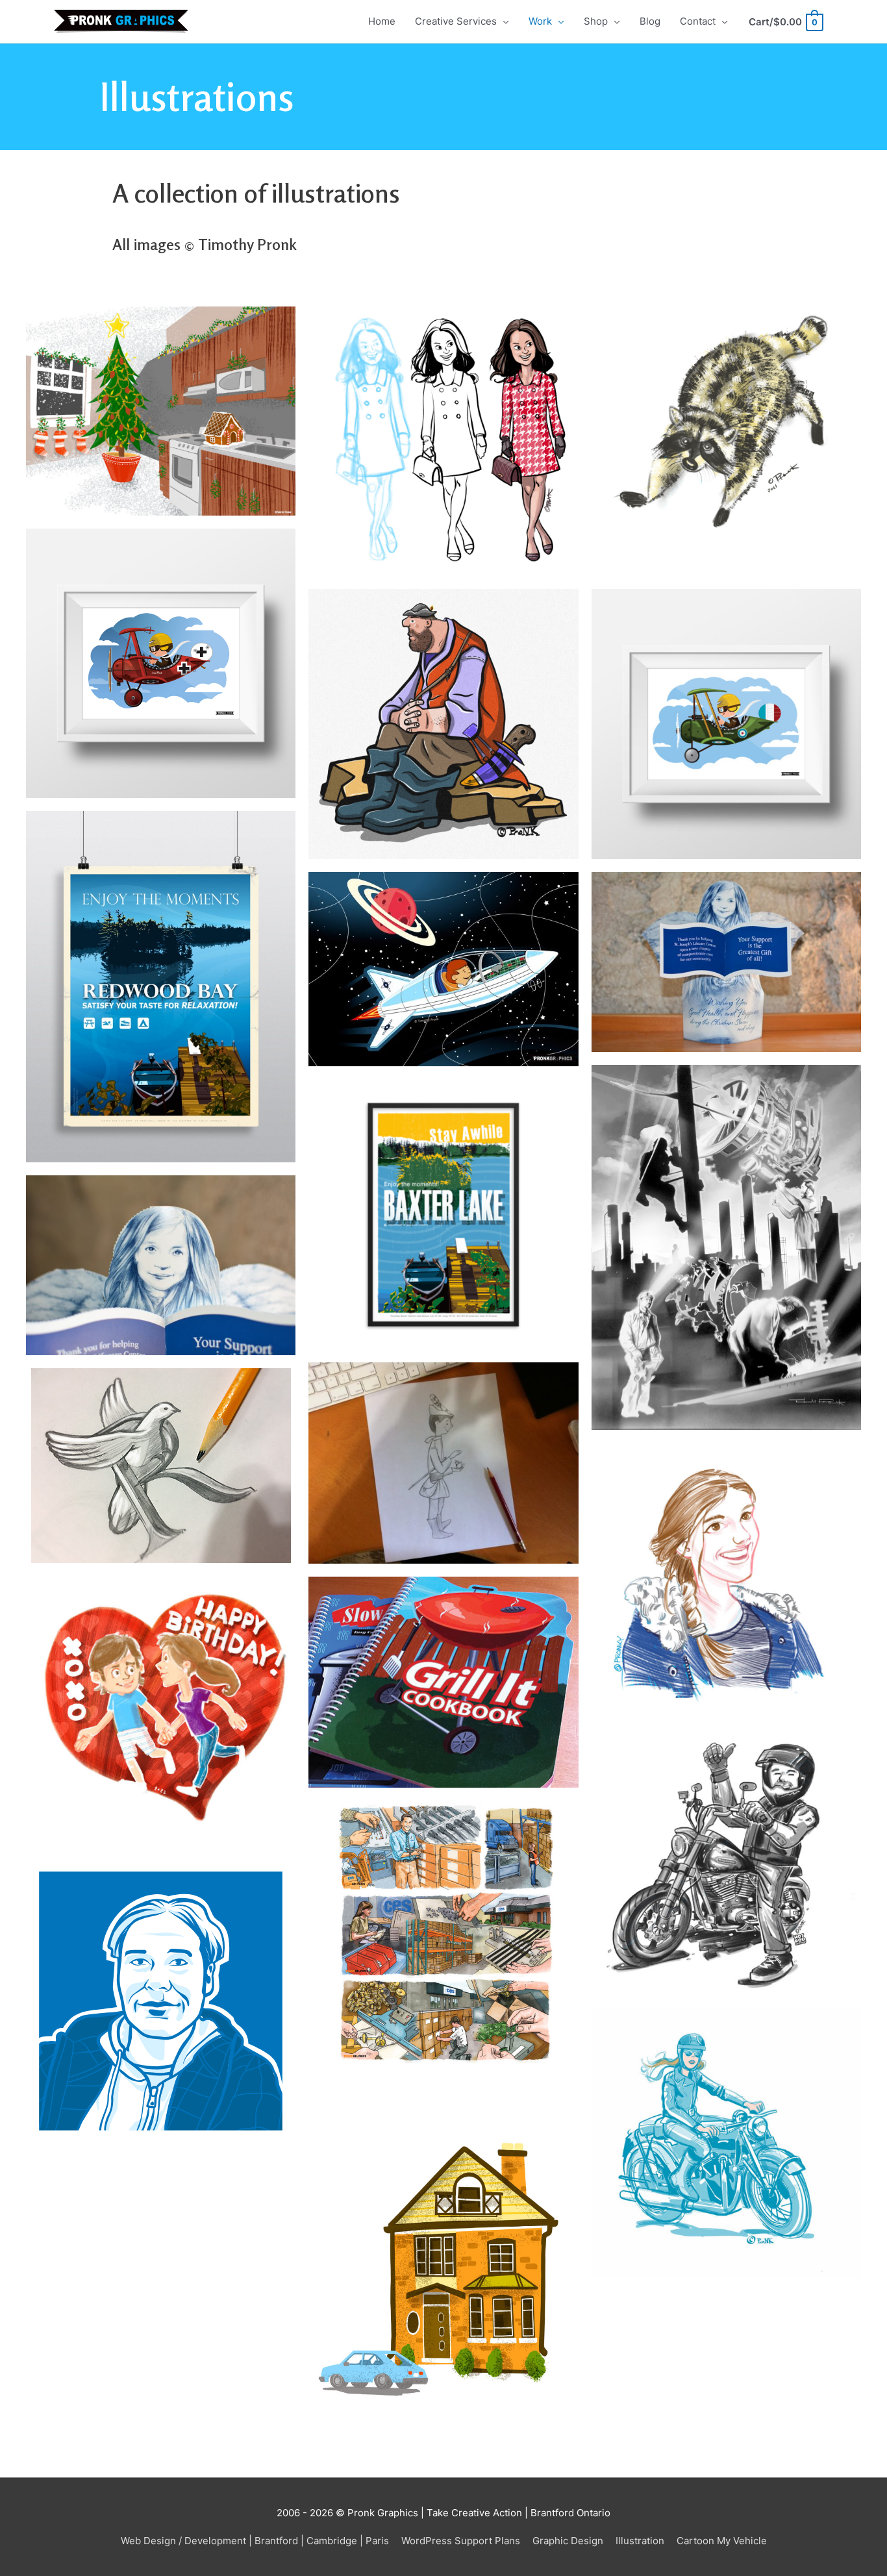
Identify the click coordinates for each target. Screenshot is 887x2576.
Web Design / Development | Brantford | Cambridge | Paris (255, 2541)
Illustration (640, 2541)
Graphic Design (568, 2541)
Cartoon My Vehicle (722, 2541)
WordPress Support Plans (461, 2541)
